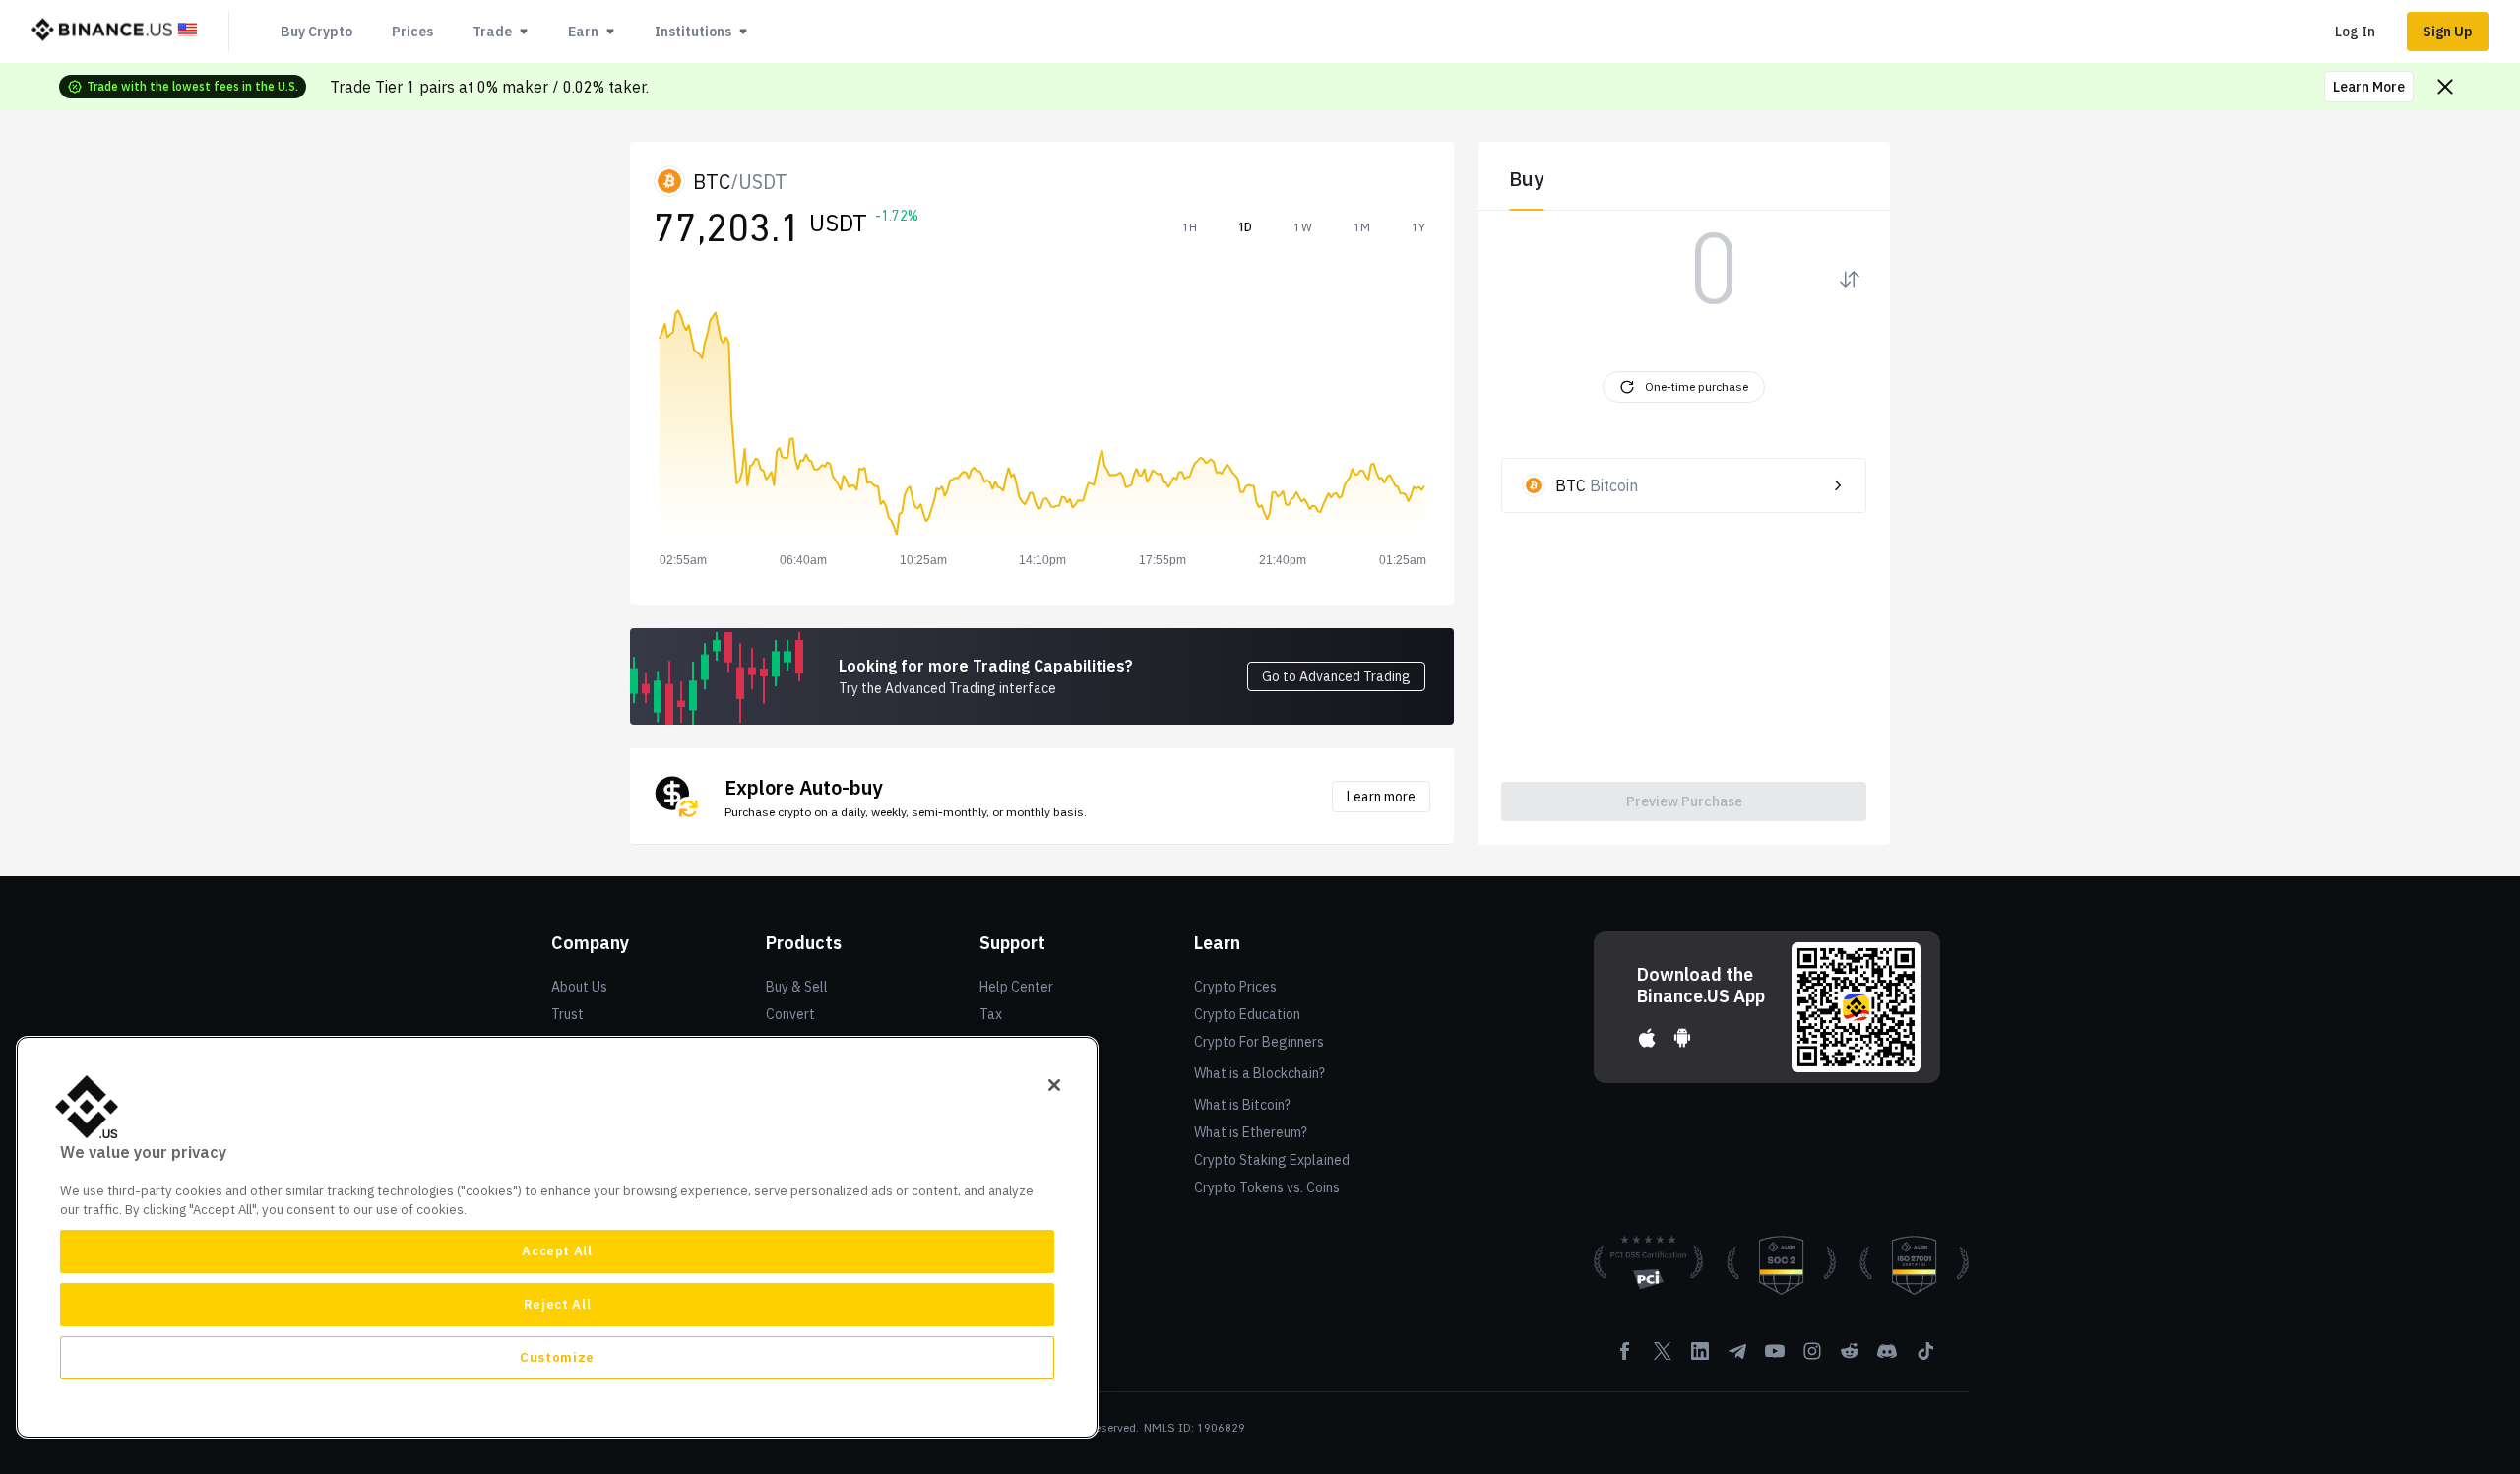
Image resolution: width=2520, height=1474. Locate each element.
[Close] (1054, 1085)
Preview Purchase (1684, 801)
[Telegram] (1737, 1358)
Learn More (2369, 87)
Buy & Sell (797, 987)
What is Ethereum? (1251, 1132)
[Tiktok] (1924, 1358)
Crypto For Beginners (1259, 1042)
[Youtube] (1775, 1358)
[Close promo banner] (2445, 87)
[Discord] (1887, 1358)
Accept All (557, 1251)
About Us (579, 987)
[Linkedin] (1700, 1358)
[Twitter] (1663, 1358)
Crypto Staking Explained (1272, 1160)
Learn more (1381, 797)
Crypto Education (1247, 1014)
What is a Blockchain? (1260, 1073)
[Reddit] (1850, 1358)
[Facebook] (1625, 1358)
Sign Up (2448, 32)
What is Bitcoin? (1242, 1105)
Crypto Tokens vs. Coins (1267, 1187)
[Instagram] (1812, 1358)
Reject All (558, 1304)
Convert (790, 1014)
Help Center (1016, 987)
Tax (991, 1014)
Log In (2355, 32)
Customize (557, 1357)
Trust (567, 1014)
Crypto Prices (1235, 987)
